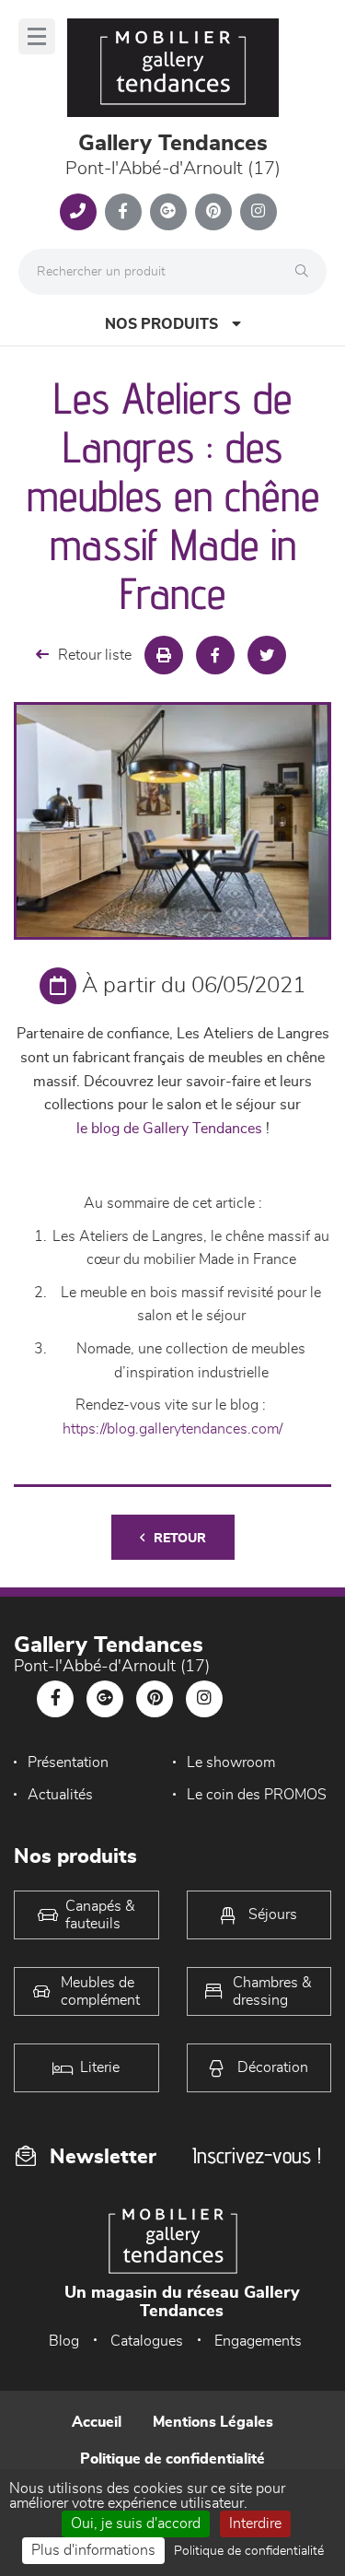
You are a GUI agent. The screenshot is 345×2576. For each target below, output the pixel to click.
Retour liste (95, 655)
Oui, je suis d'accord (136, 2523)
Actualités (60, 1795)
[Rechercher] (306, 272)
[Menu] (37, 36)
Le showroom (231, 1762)
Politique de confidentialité (172, 2459)
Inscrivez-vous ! (257, 2155)
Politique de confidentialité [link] (249, 2551)
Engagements (258, 2341)
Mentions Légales (213, 2422)
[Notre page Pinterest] (213, 212)
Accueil (97, 2422)
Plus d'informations (93, 2550)
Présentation (68, 1762)
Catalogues (147, 2341)
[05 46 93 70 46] (78, 212)
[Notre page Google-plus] (168, 212)
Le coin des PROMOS (257, 1795)
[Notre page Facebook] (123, 212)
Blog (64, 2341)
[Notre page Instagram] (259, 212)
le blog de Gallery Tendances (169, 1129)
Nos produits (161, 324)
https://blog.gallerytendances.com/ (172, 1429)
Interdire (255, 2523)
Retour (180, 1539)
